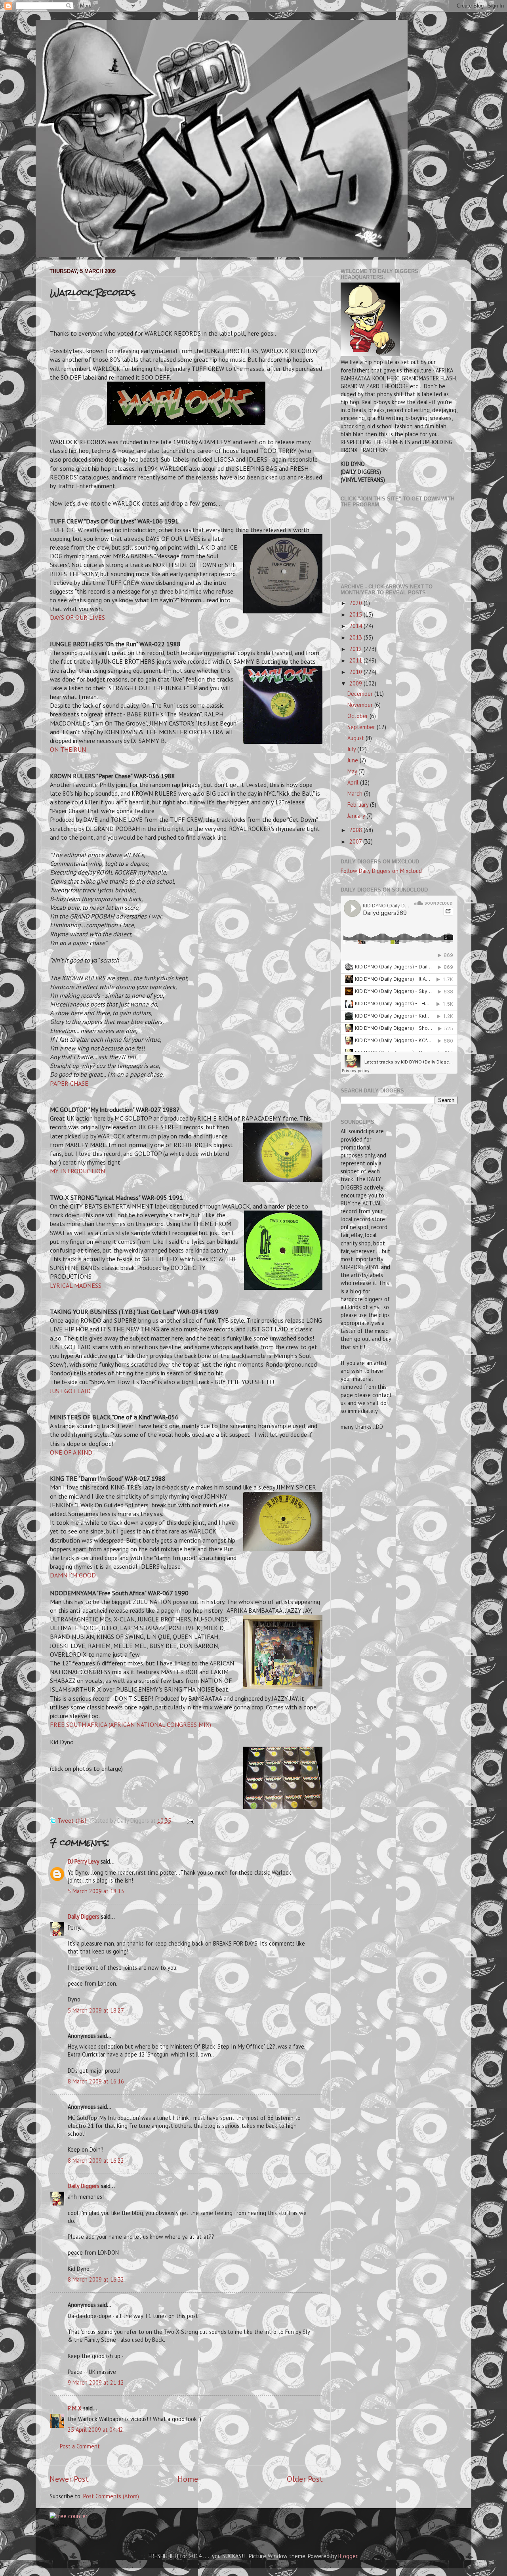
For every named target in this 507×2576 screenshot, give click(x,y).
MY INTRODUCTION (77, 1171)
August (356, 738)
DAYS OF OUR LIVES (77, 617)
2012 (356, 649)
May (353, 771)
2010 (356, 672)
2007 (356, 841)
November (361, 705)
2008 (356, 830)
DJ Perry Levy (83, 1861)
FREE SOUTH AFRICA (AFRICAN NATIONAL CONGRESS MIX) (131, 1724)
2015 (356, 614)
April (354, 782)
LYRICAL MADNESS (76, 1285)
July (352, 749)
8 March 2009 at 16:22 (96, 2161)
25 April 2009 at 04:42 (95, 2430)
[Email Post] (189, 1821)
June (354, 760)
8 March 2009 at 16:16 (96, 2081)
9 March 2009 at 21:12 (96, 2382)
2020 (356, 603)
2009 (356, 683)
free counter (58, 2525)
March (356, 793)
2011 (356, 660)
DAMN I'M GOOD (73, 1575)
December (361, 694)
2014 (356, 626)
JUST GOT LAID (70, 1391)
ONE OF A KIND (71, 1452)
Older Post (305, 2479)
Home (188, 2479)
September (362, 727)
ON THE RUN (68, 749)
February (359, 805)
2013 (356, 637)
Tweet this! (72, 1821)
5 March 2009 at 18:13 (96, 1891)
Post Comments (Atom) (111, 2496)
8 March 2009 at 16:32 (96, 2279)
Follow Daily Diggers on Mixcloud (381, 871)
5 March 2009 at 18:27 (96, 2010)
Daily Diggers (84, 1916)
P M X (75, 2408)
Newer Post (69, 2479)
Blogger (348, 2556)
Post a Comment (80, 2446)
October (358, 716)
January (357, 816)
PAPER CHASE (69, 1083)
